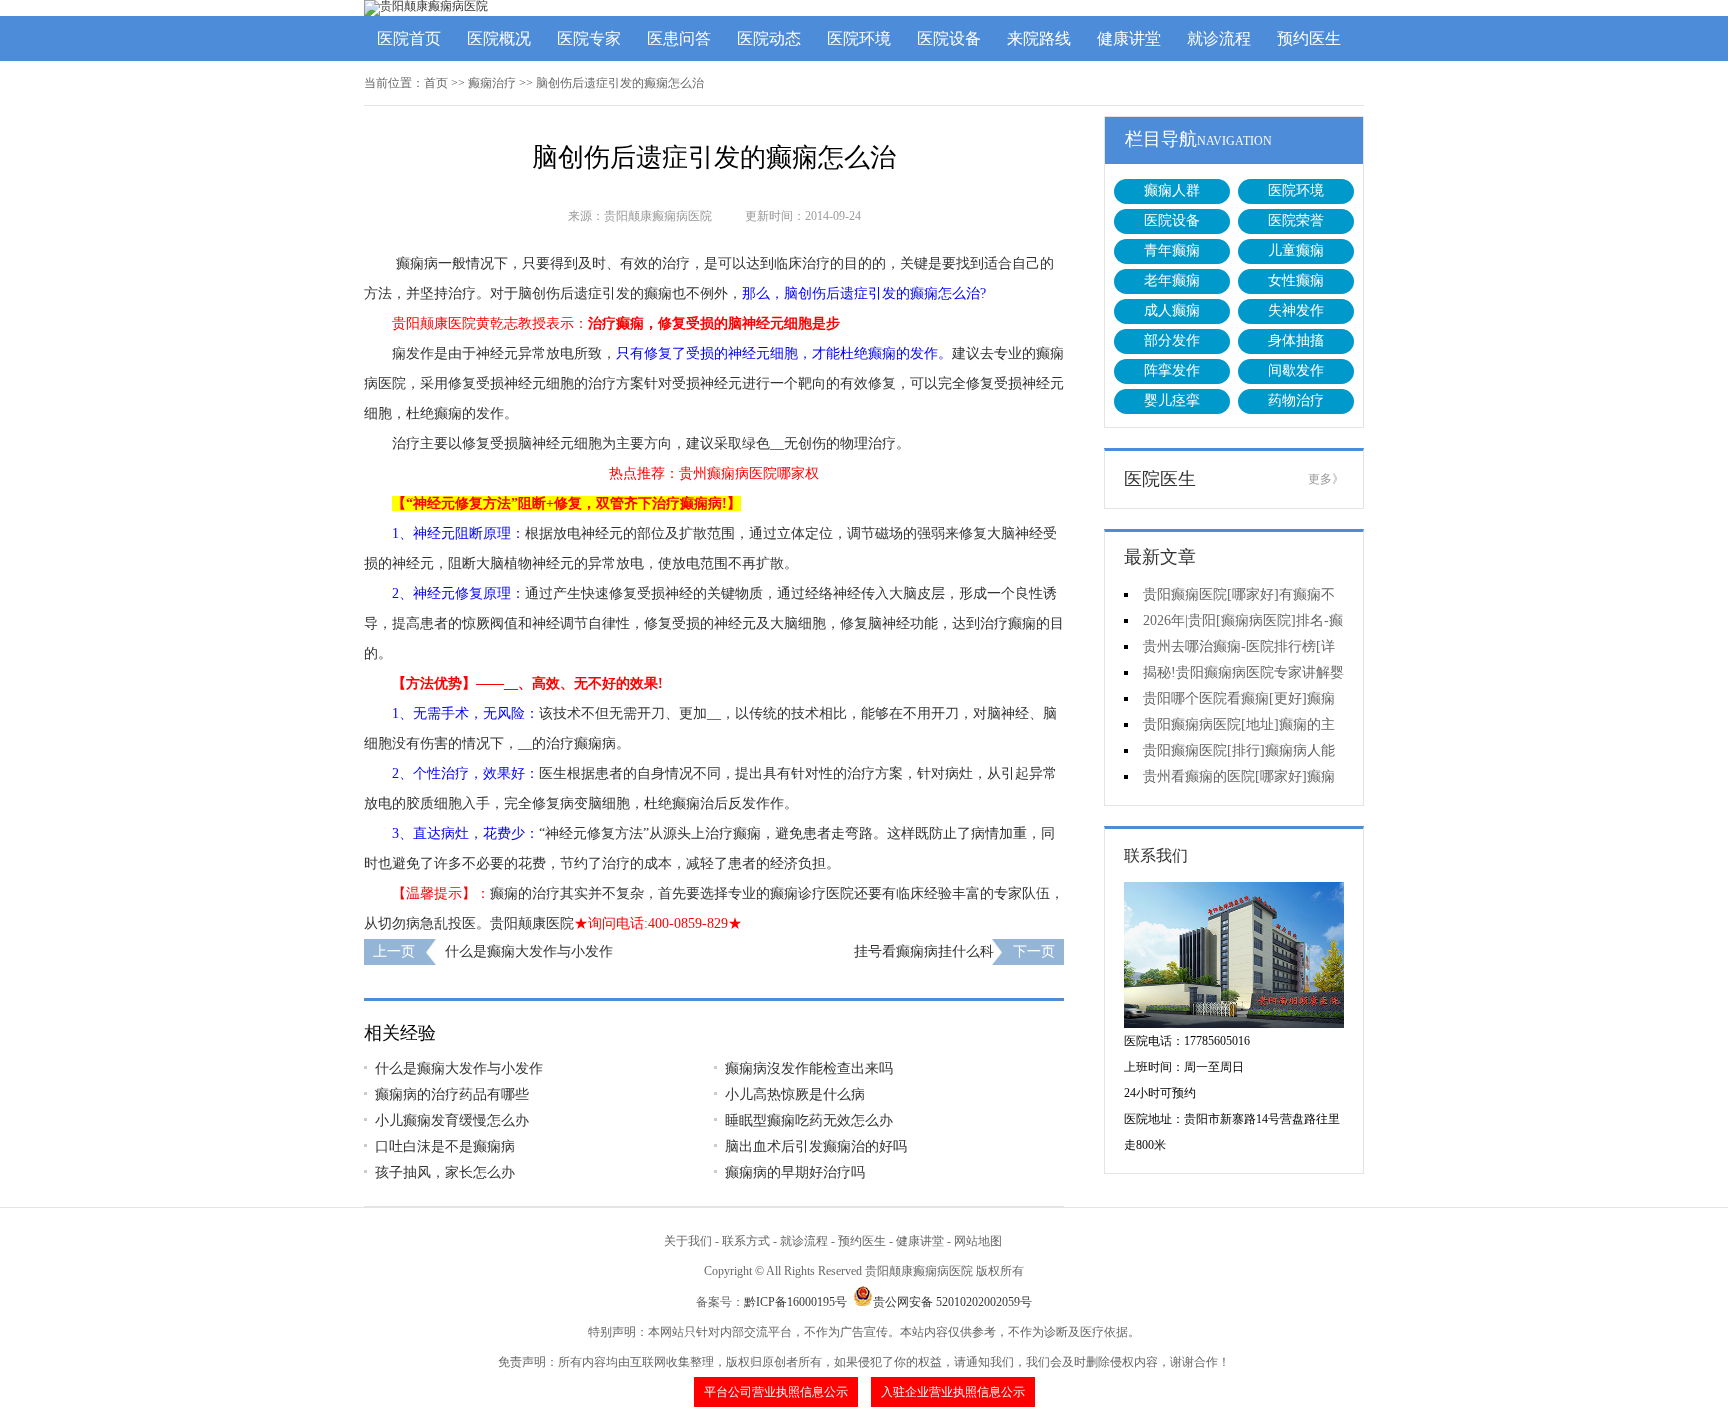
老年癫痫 (1172, 280)
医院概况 (499, 38)
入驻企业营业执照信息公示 (953, 1392)
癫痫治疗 (492, 83)
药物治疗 (1296, 400)
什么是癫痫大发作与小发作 (529, 951)
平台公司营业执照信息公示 (776, 1392)
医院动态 (769, 38)
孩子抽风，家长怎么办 (445, 1172)
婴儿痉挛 (1172, 400)
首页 (436, 83)
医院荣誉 (1296, 220)
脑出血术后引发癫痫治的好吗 (816, 1146)
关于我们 (688, 1241)
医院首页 (409, 38)
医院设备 (949, 38)
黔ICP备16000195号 (795, 1302)
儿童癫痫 (1296, 250)
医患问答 (679, 38)
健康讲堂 (1129, 38)
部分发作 (1172, 340)
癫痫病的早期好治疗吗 (795, 1172)
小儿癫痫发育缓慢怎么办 (452, 1120)
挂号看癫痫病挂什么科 (924, 951)
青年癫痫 (1172, 250)
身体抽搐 (1296, 340)
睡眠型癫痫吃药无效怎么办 (809, 1120)
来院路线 (1039, 38)
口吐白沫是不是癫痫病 (445, 1146)
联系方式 (746, 1241)
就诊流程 (1219, 38)
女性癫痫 (1296, 280)
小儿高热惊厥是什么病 (795, 1094)
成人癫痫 (1172, 310)
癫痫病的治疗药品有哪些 (452, 1094)
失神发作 (1296, 310)
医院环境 (859, 38)
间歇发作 (1296, 370)
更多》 (1326, 479)
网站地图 (978, 1241)
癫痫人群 (1172, 190)
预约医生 (1309, 38)
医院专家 (589, 38)
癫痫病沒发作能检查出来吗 (809, 1068)
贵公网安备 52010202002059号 (952, 1302)
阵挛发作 (1172, 370)
